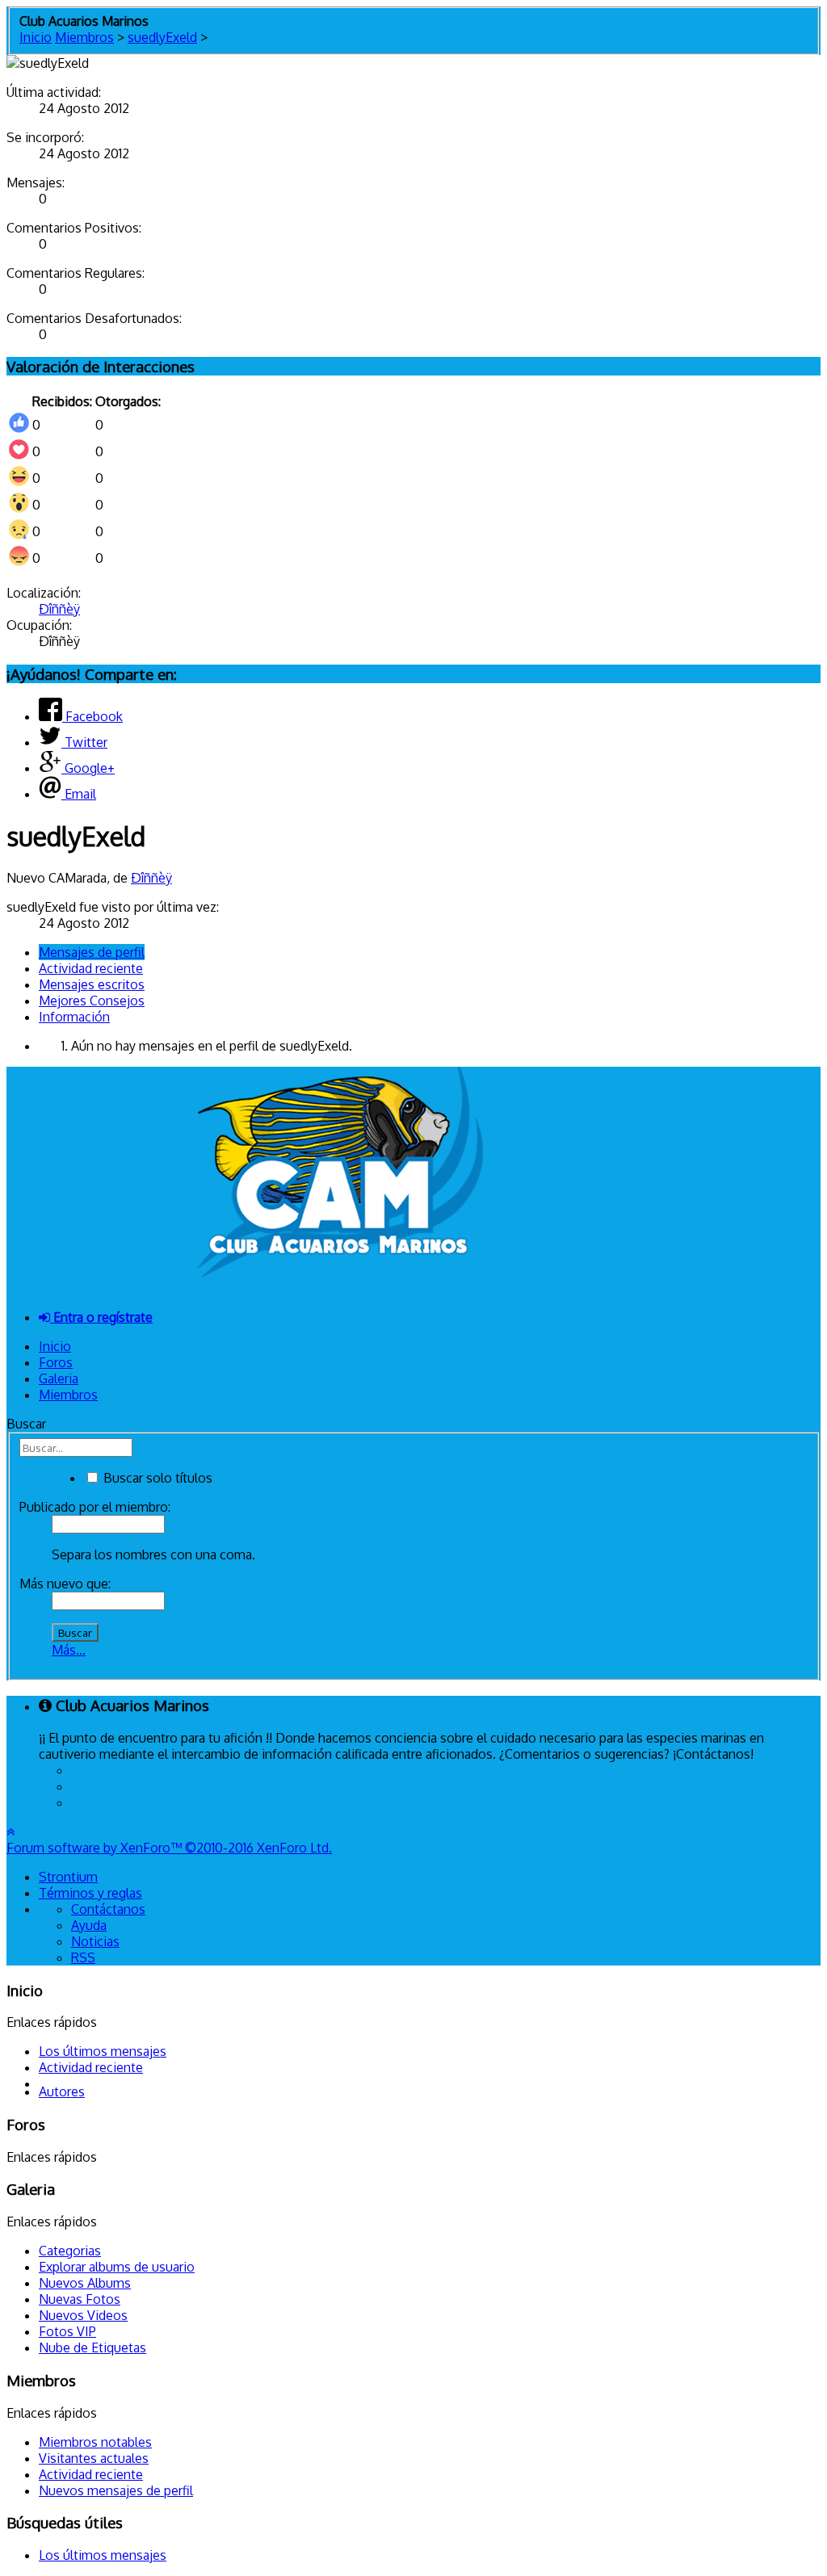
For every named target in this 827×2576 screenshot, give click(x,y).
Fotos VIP (67, 2331)
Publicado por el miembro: (95, 1507)
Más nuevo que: (65, 1584)
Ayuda (89, 1925)
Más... (69, 1650)
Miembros (68, 1395)
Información (74, 1017)
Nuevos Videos (83, 2315)
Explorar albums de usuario (117, 2267)
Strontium (68, 1877)
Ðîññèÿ (59, 609)
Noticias (95, 1941)
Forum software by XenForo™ (169, 1848)
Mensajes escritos (92, 984)
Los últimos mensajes (103, 2051)
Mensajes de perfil (92, 952)
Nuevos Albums (85, 2283)
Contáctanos (108, 1909)
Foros (56, 1362)
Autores (62, 2091)
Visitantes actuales (94, 2458)
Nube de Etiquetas (92, 2347)
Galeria (59, 1378)
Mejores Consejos (92, 1001)
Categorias (70, 2251)
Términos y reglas (90, 1893)
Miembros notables (95, 2442)
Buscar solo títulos (156, 1478)
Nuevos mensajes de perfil (116, 2490)
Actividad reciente (91, 968)
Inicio (55, 1346)
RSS (83, 1957)
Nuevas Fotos (80, 2299)
